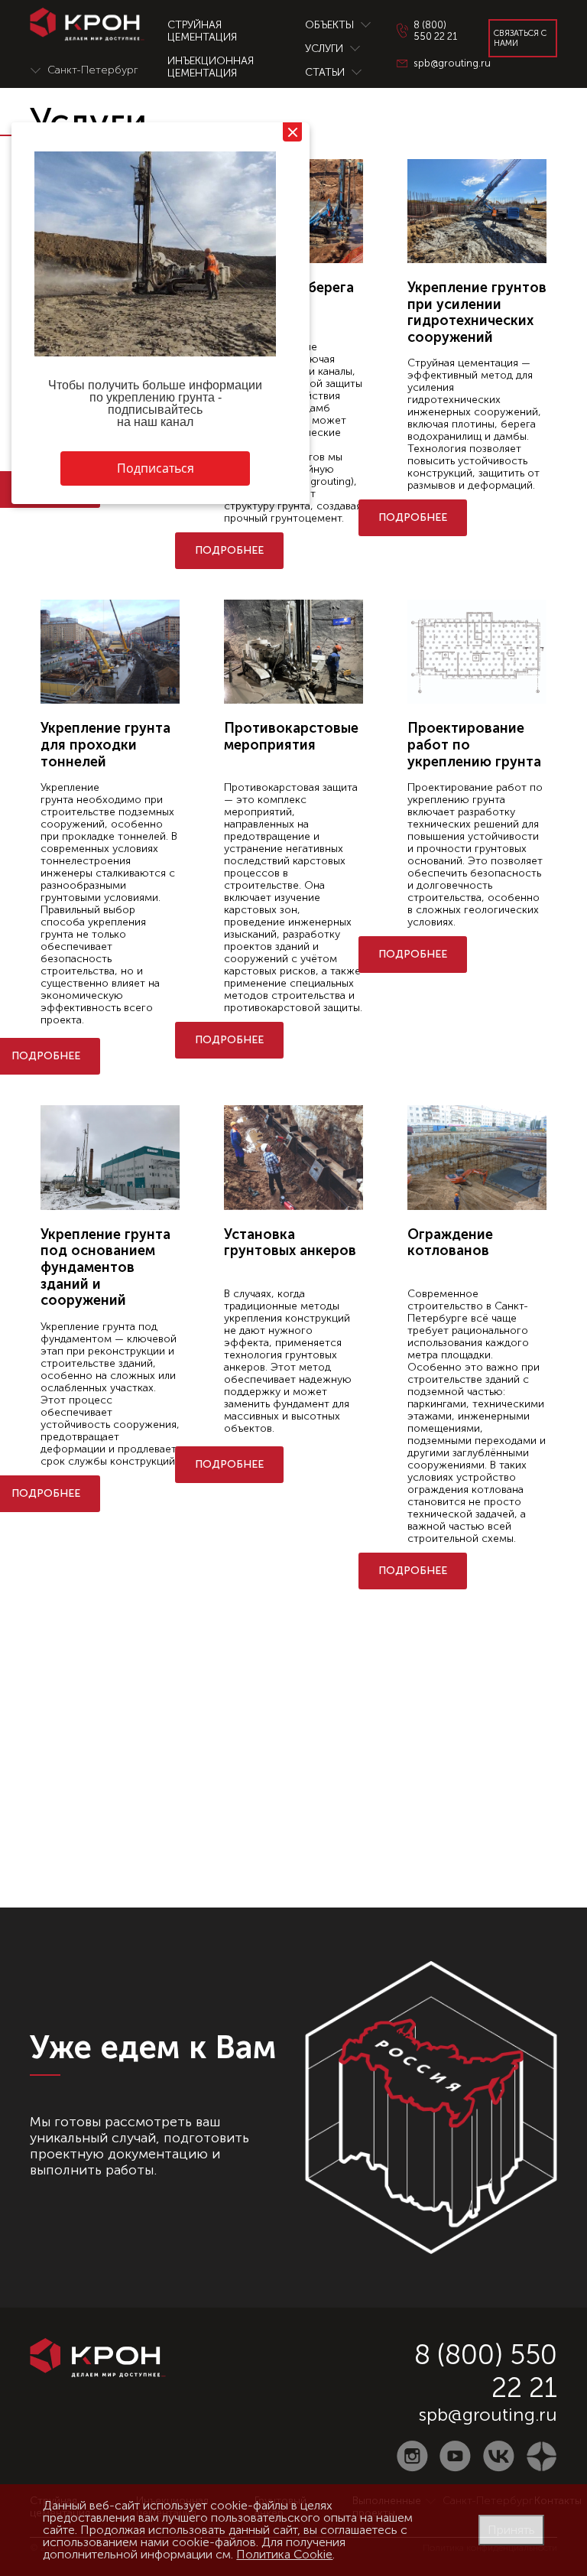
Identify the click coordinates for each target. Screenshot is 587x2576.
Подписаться (156, 468)
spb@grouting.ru (488, 2414)
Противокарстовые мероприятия (291, 737)
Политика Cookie (284, 2554)
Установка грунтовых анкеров (290, 1243)
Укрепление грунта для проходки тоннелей (105, 745)
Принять (511, 2530)
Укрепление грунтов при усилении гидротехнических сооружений (477, 312)
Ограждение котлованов (450, 1243)
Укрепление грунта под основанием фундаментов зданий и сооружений (105, 1267)
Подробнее (229, 550)
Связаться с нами (520, 38)
